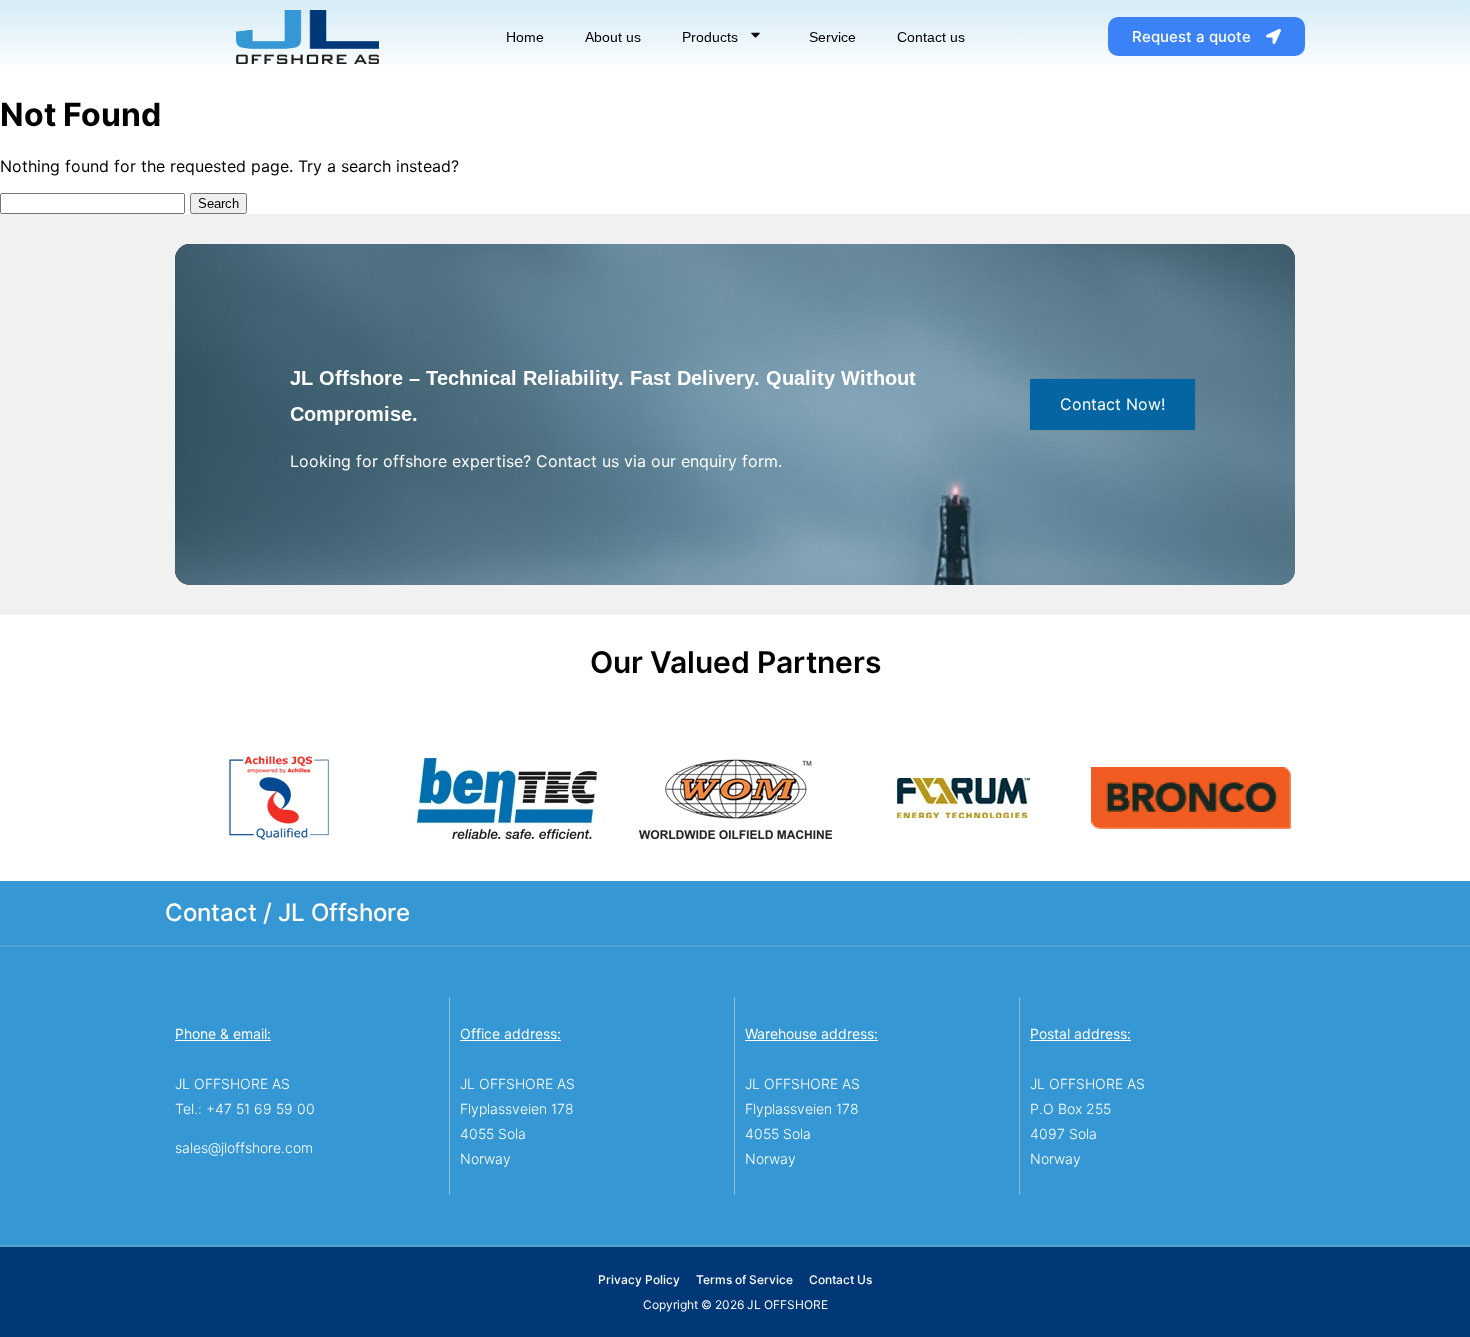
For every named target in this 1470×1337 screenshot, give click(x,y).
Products (710, 37)
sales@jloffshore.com (244, 1147)
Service (832, 37)
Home (525, 37)
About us (613, 37)
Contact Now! (1112, 404)
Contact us (931, 37)
